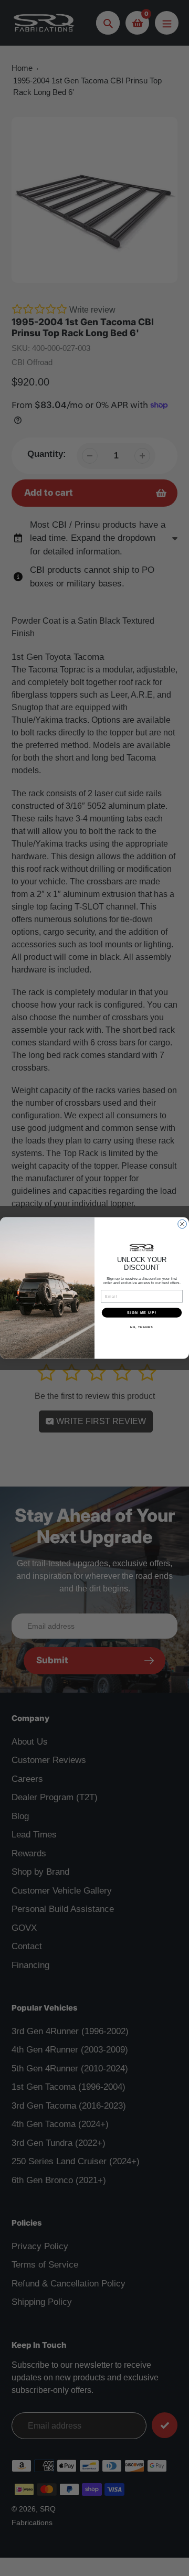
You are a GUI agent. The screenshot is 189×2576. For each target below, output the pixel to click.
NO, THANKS (142, 1327)
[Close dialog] (182, 1224)
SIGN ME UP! (142, 1312)
